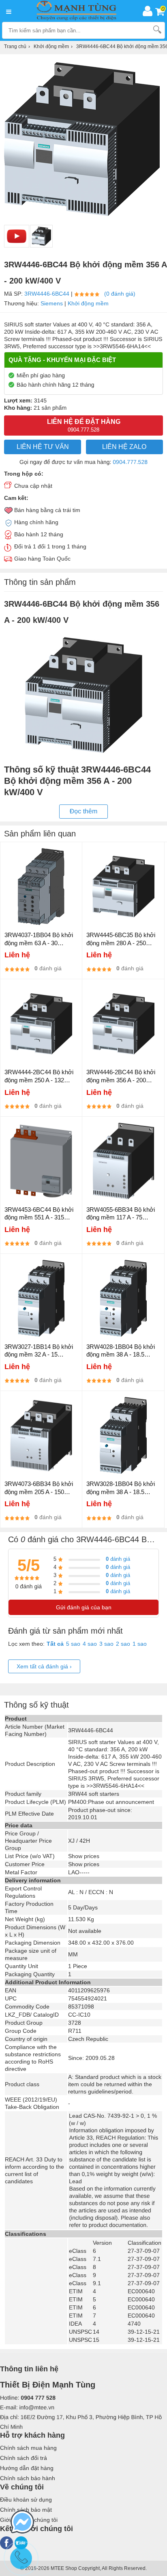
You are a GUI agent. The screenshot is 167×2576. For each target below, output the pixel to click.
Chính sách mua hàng (28, 2448)
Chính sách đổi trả (24, 2458)
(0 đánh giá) (120, 294)
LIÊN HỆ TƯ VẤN (43, 447)
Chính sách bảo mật (26, 2510)
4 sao (90, 1644)
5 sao (73, 1644)
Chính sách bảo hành (28, 2478)
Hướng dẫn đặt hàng (27, 2468)
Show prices (84, 1856)
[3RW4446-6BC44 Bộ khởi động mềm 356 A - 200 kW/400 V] (41, 236)
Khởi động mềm (88, 303)
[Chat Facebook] (22, 2523)
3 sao (106, 1644)
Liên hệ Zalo (124, 447)
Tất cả (55, 1644)
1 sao (140, 1644)
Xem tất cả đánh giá (44, 1666)
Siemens (52, 303)
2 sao (123, 1644)
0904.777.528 (130, 462)
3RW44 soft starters (94, 1794)
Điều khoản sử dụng (26, 2500)
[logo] (79, 11)
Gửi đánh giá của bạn (84, 1607)
